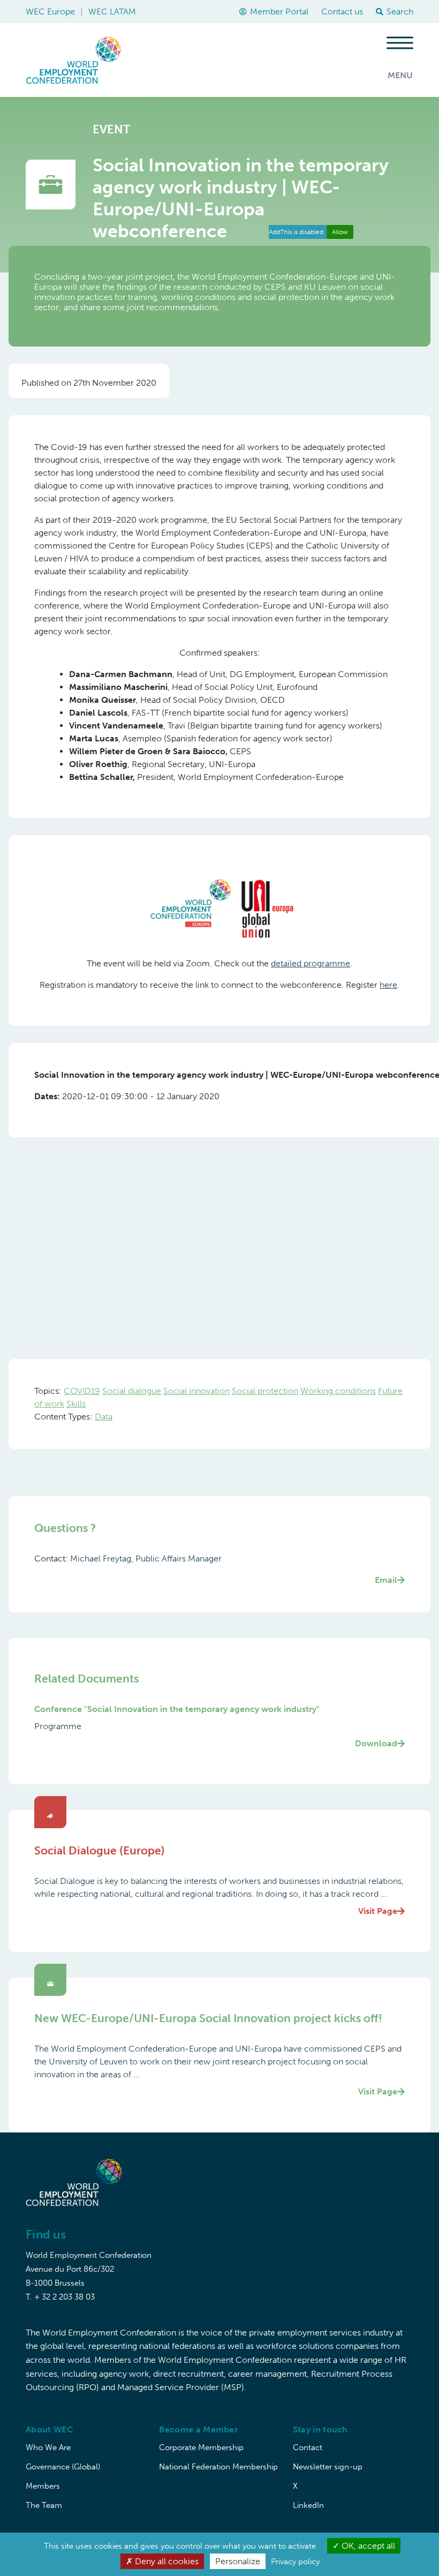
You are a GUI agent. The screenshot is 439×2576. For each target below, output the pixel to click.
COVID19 (82, 1391)
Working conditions (338, 1391)
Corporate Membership (201, 2447)
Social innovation (196, 1391)
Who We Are (48, 2447)
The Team (44, 2505)
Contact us (342, 12)
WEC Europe (50, 12)
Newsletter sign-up (328, 2467)
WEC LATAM (112, 12)
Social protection (265, 1391)
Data (104, 1417)
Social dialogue (132, 1391)
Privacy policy (295, 2562)
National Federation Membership (218, 2467)
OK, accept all (367, 2546)
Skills (76, 1404)
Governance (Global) (63, 2467)
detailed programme (311, 963)
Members (43, 2486)
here (388, 985)
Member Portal (279, 12)
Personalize (238, 2561)
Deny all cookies (166, 2561)
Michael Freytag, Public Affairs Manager (234, 1569)
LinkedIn (308, 2505)
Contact (308, 2447)
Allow (340, 232)
